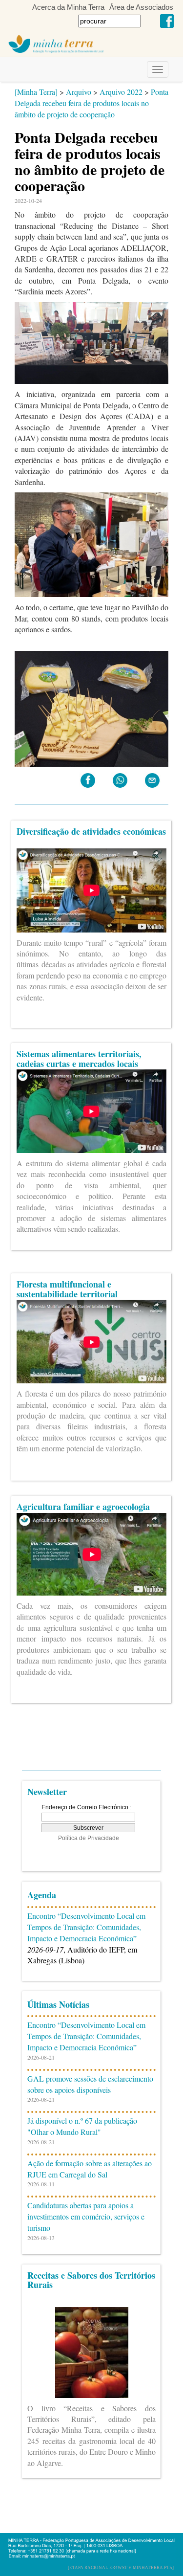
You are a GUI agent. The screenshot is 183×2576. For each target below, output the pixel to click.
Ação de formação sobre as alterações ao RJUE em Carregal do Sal (90, 2169)
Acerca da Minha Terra (68, 7)
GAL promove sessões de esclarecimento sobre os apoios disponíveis (90, 2084)
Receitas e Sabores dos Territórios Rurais (91, 2280)
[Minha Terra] (36, 92)
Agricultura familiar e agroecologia (83, 1507)
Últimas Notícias (58, 2004)
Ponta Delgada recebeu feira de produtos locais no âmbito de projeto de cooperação (91, 103)
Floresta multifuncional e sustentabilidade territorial (67, 1289)
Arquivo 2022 (121, 92)
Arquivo (79, 92)
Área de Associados (141, 7)
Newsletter (47, 1792)
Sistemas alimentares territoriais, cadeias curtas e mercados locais (79, 1059)
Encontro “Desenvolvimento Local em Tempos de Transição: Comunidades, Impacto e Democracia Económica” (86, 1927)
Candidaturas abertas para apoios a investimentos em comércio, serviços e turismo (86, 2216)
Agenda (42, 1895)
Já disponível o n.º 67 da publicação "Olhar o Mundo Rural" (82, 2126)
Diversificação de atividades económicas (91, 831)
